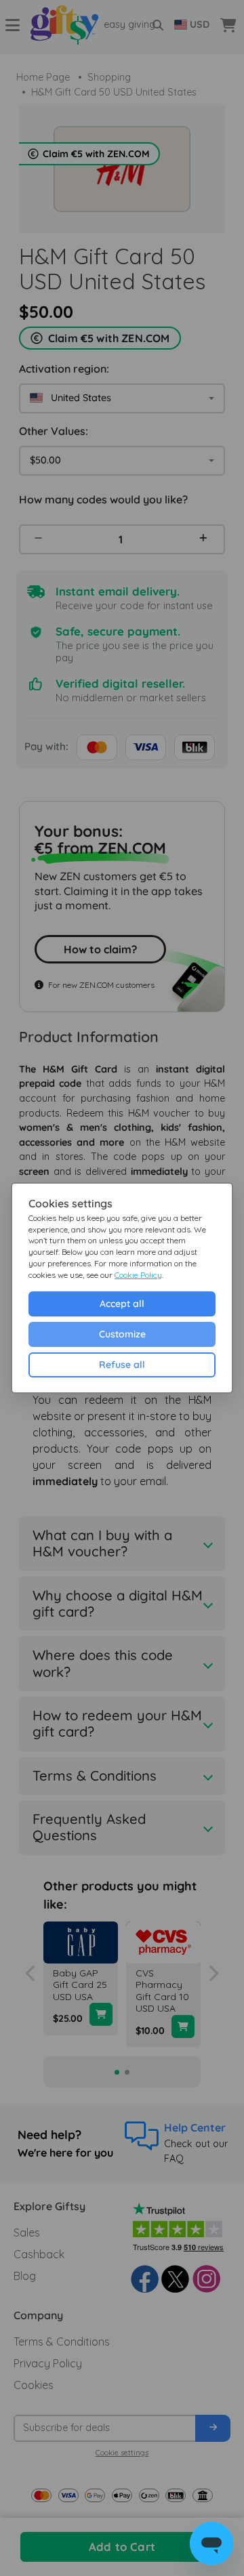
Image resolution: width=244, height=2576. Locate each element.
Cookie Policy (138, 1275)
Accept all (122, 1304)
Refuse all (122, 1365)
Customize (122, 1334)
